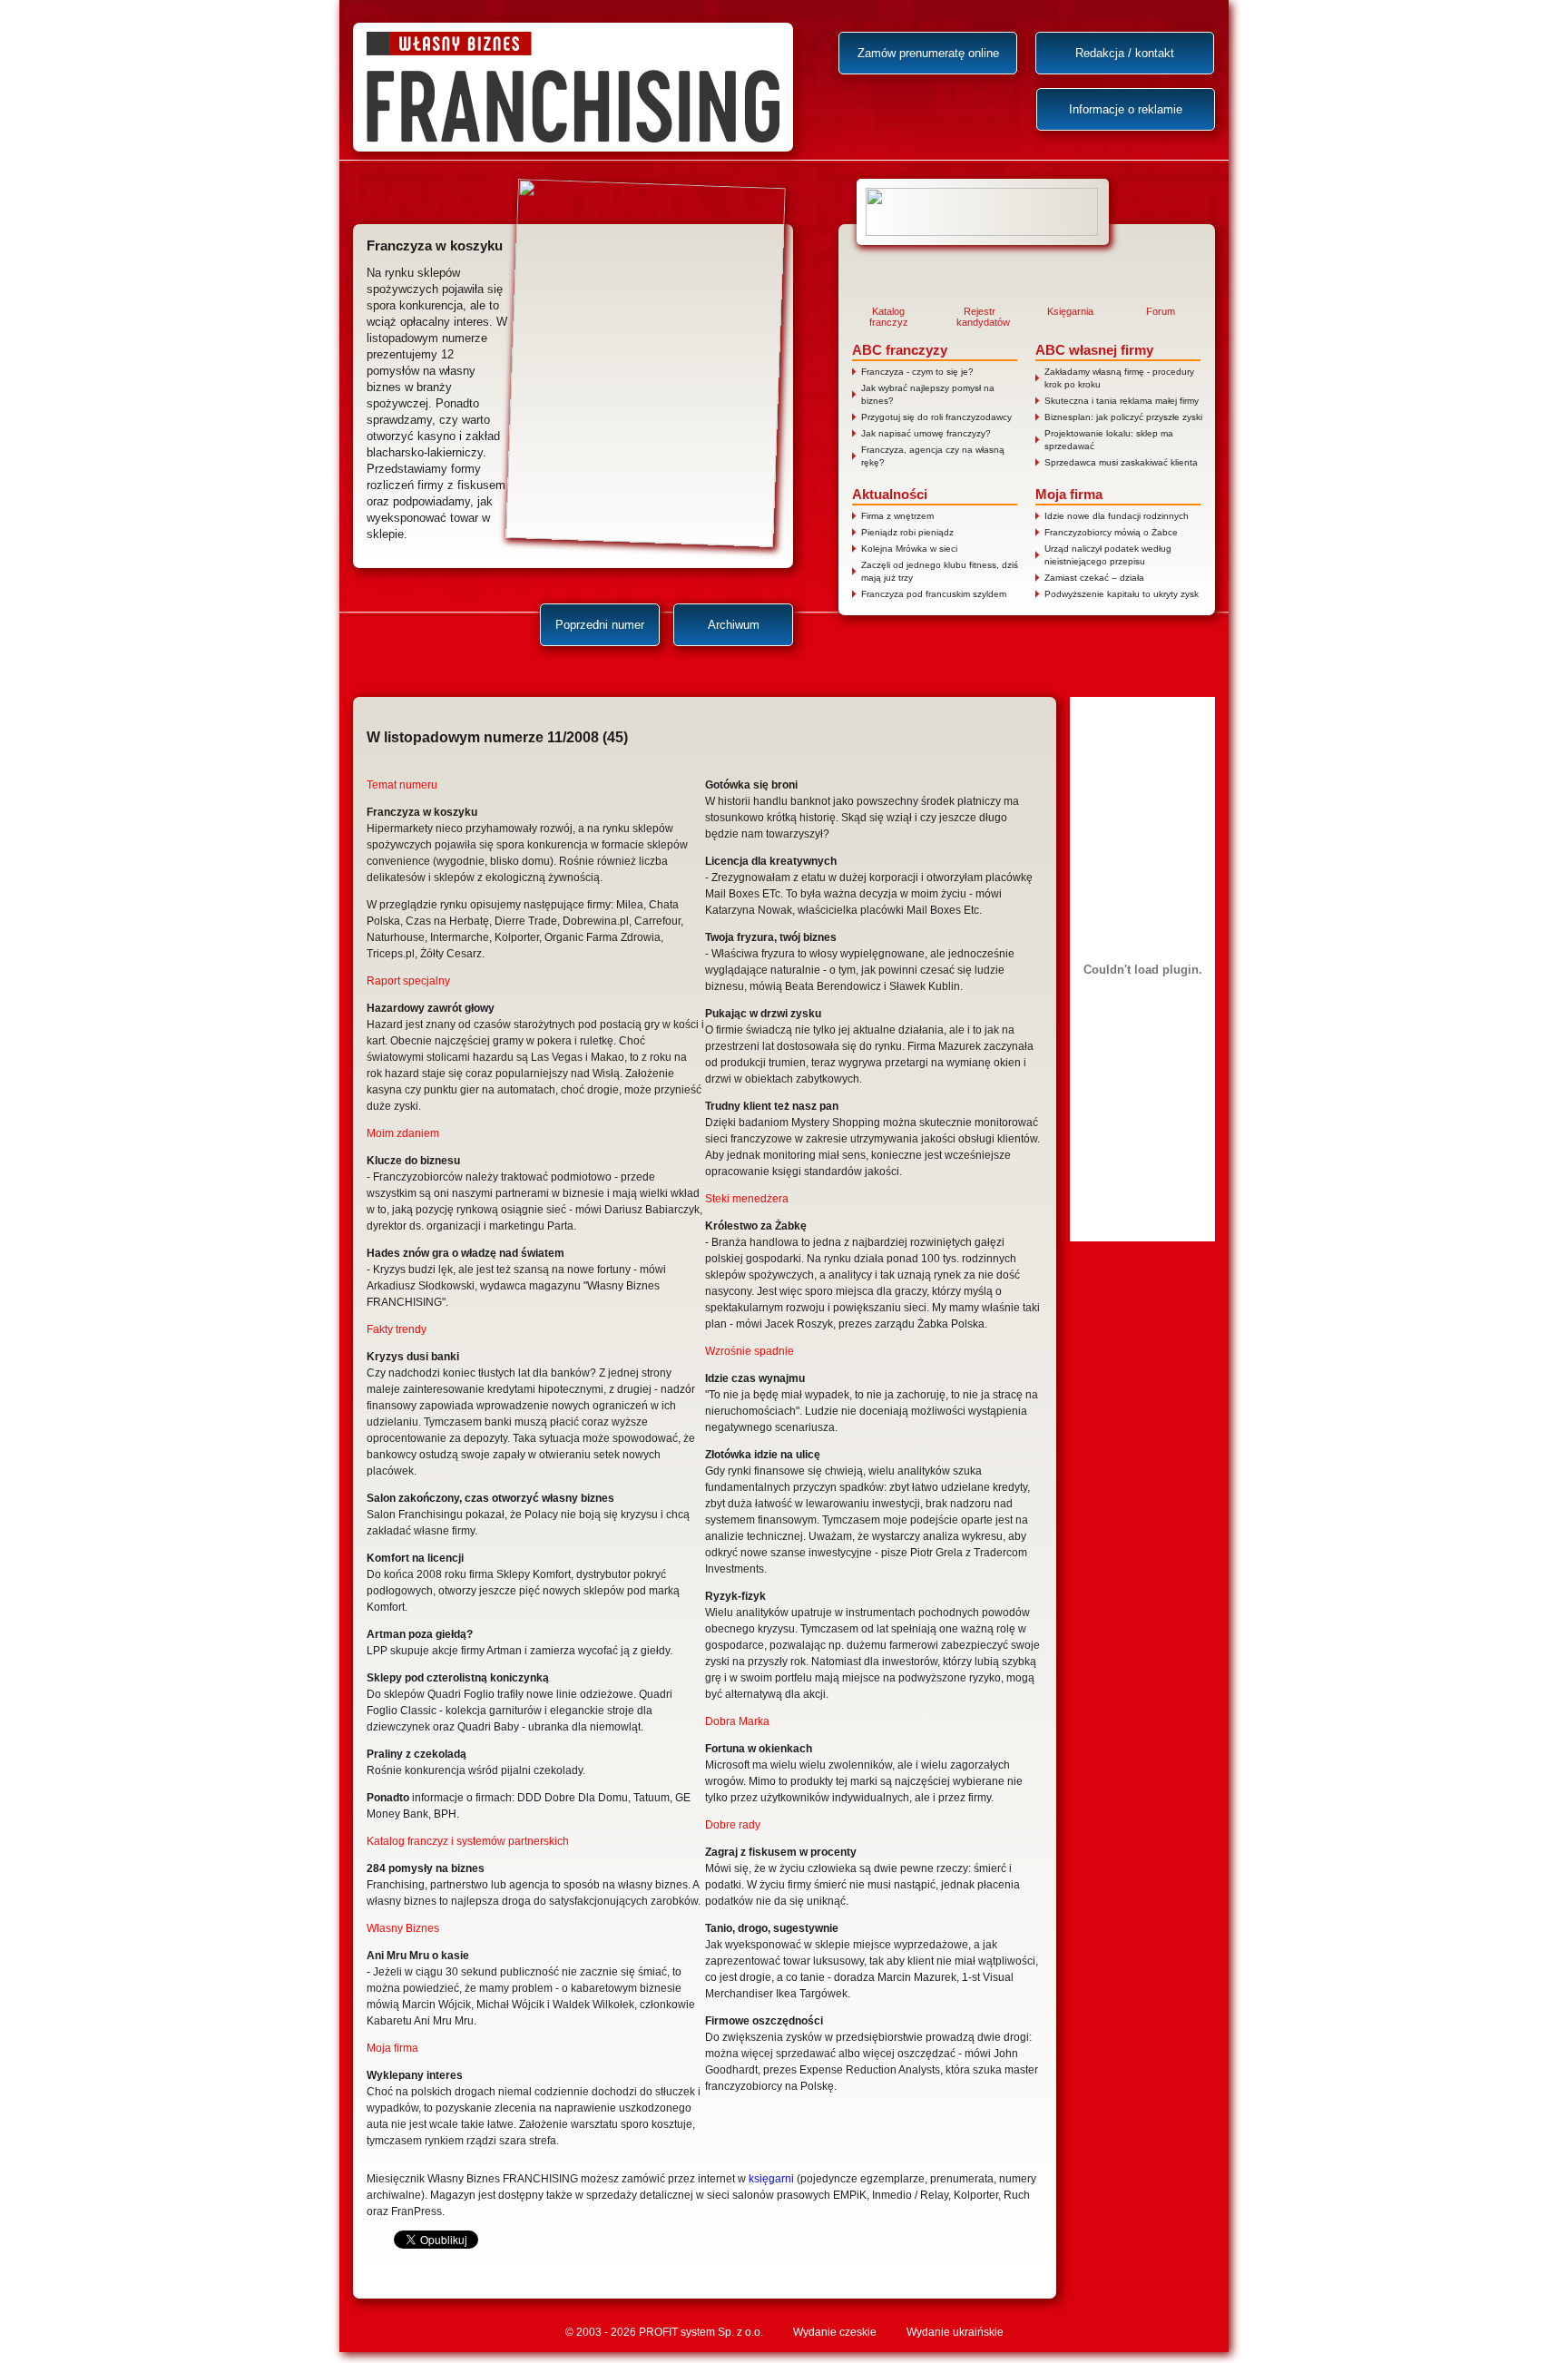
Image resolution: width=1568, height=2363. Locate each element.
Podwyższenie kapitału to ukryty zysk (1122, 594)
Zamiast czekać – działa (1094, 578)
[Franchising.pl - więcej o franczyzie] (983, 212)
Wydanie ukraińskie (955, 2332)
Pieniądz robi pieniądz (907, 532)
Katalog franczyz (889, 317)
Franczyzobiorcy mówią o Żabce (1111, 532)
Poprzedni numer (600, 625)
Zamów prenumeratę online (928, 53)
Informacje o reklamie (1126, 109)
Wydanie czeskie (835, 2332)
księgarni (771, 2179)
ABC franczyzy (900, 350)
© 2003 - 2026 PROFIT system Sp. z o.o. (664, 2332)
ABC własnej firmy (1094, 350)
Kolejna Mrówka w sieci (909, 549)
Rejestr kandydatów (979, 317)
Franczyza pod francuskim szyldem (934, 594)
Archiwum (734, 625)
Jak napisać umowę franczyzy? (926, 433)
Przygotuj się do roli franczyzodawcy (936, 417)
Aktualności (890, 494)
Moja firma (1069, 494)
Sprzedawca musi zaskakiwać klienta (1121, 462)
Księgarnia (1070, 311)
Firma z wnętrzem (897, 516)
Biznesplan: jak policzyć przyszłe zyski (1123, 417)
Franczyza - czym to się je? (917, 372)
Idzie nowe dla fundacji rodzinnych (1117, 516)
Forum (1161, 311)
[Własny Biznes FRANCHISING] (573, 87)
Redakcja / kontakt (1125, 53)
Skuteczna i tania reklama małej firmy (1122, 401)
